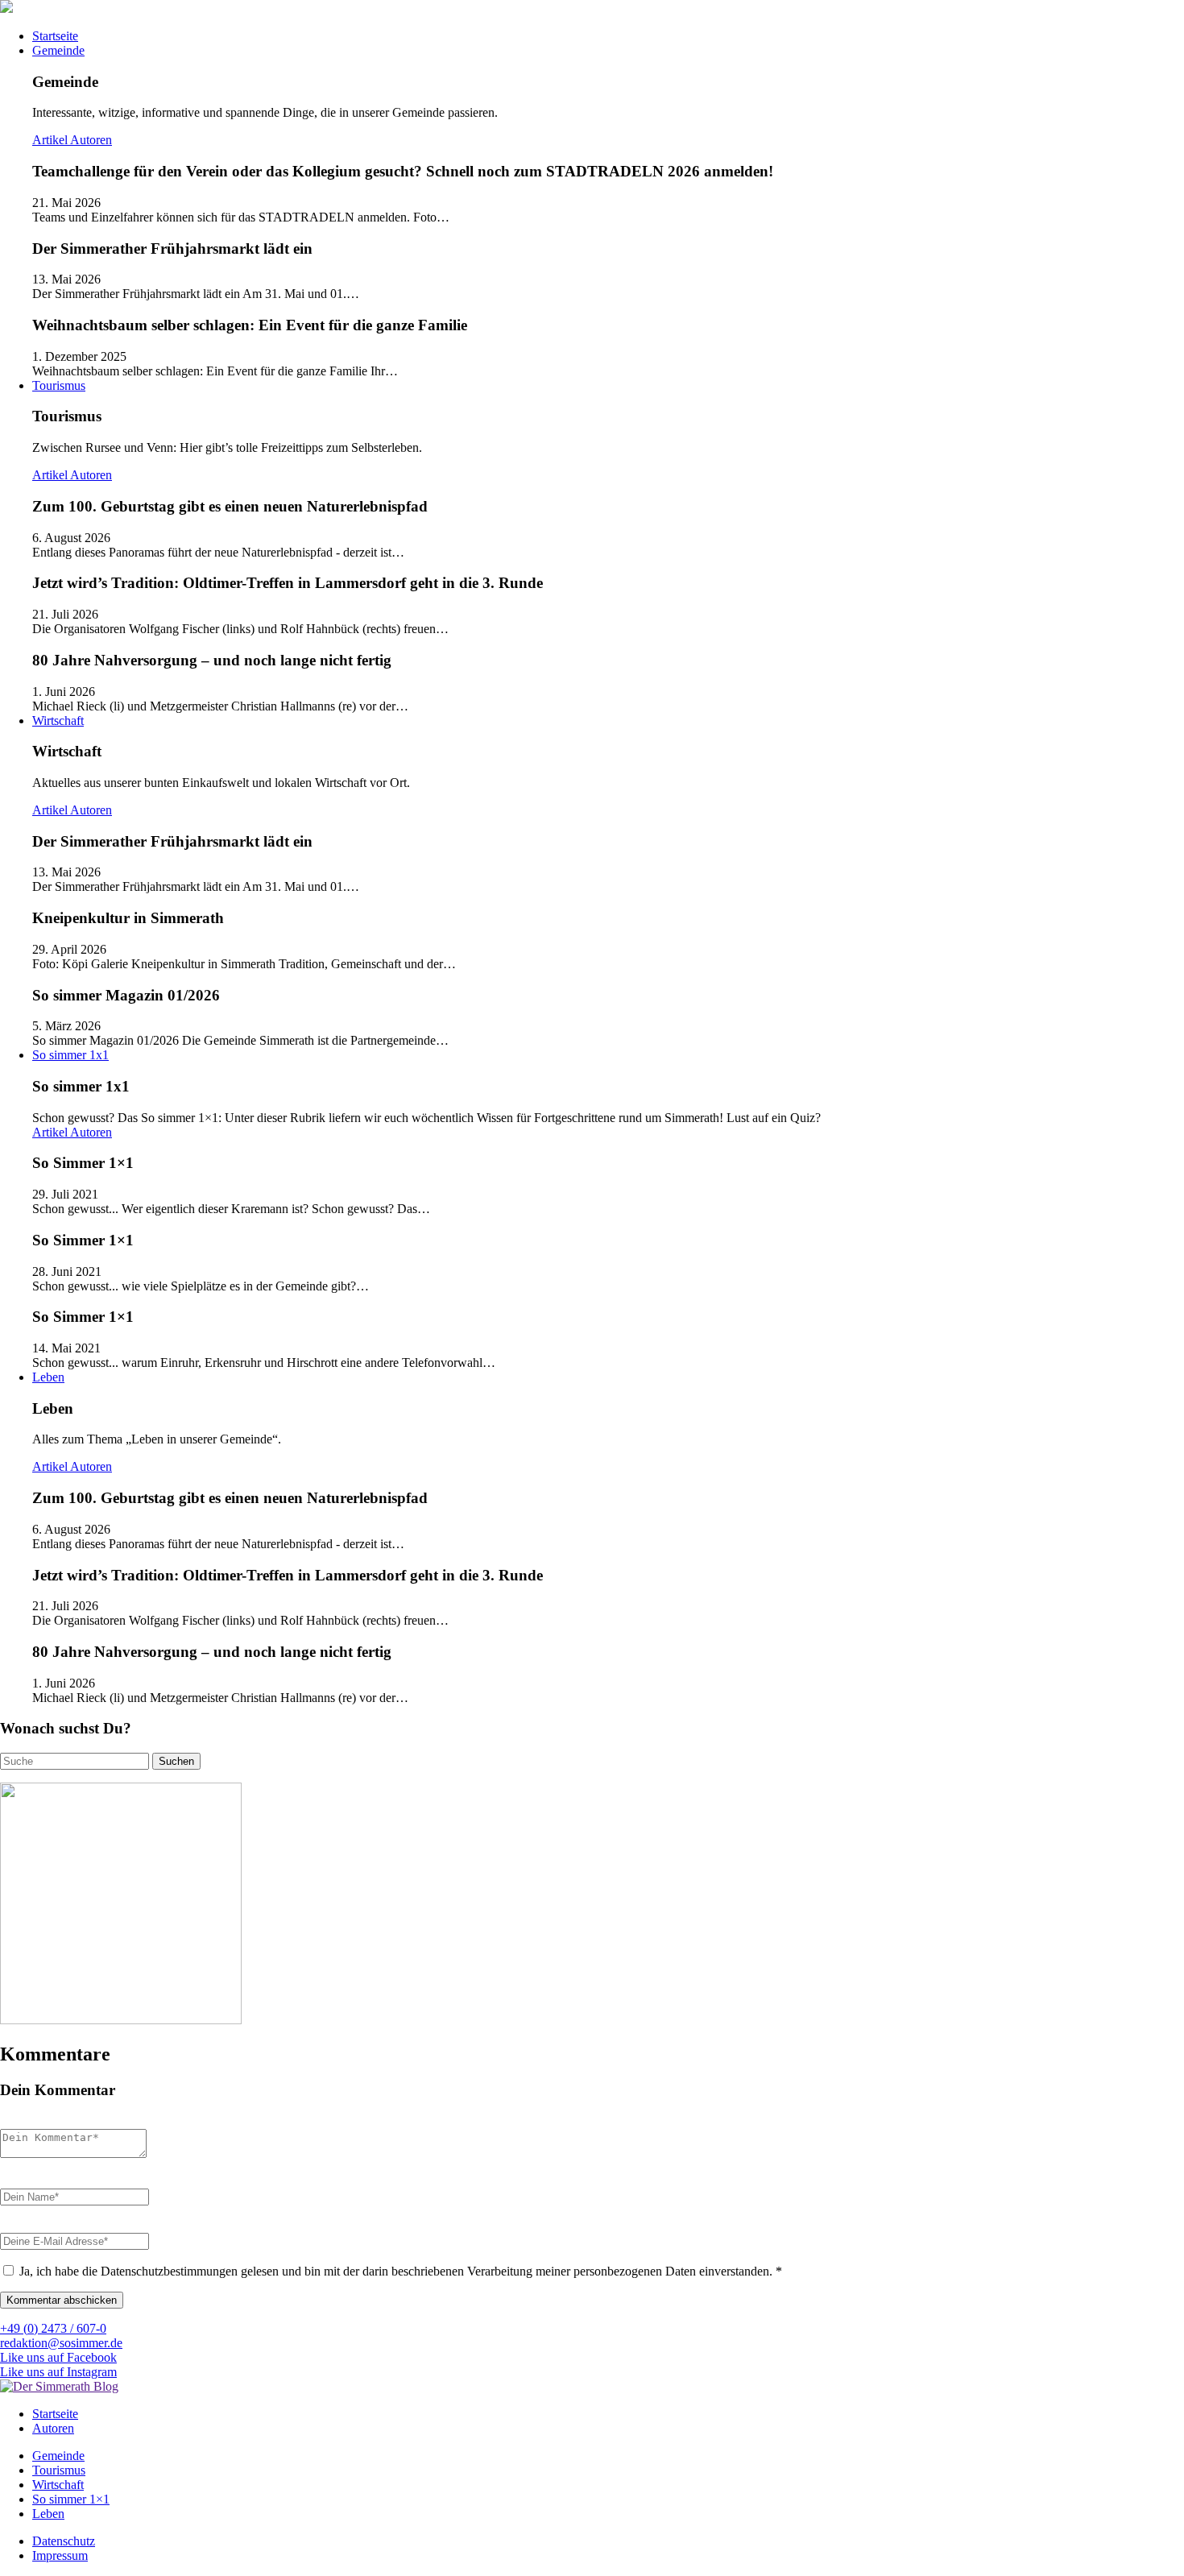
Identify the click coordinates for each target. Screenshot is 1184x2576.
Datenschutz (64, 2541)
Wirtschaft (58, 721)
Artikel (51, 140)
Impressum (60, 2555)
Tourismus (59, 385)
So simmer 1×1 (71, 2499)
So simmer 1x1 (70, 1055)
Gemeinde (58, 50)
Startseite (55, 36)
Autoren (91, 140)
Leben (48, 1377)
